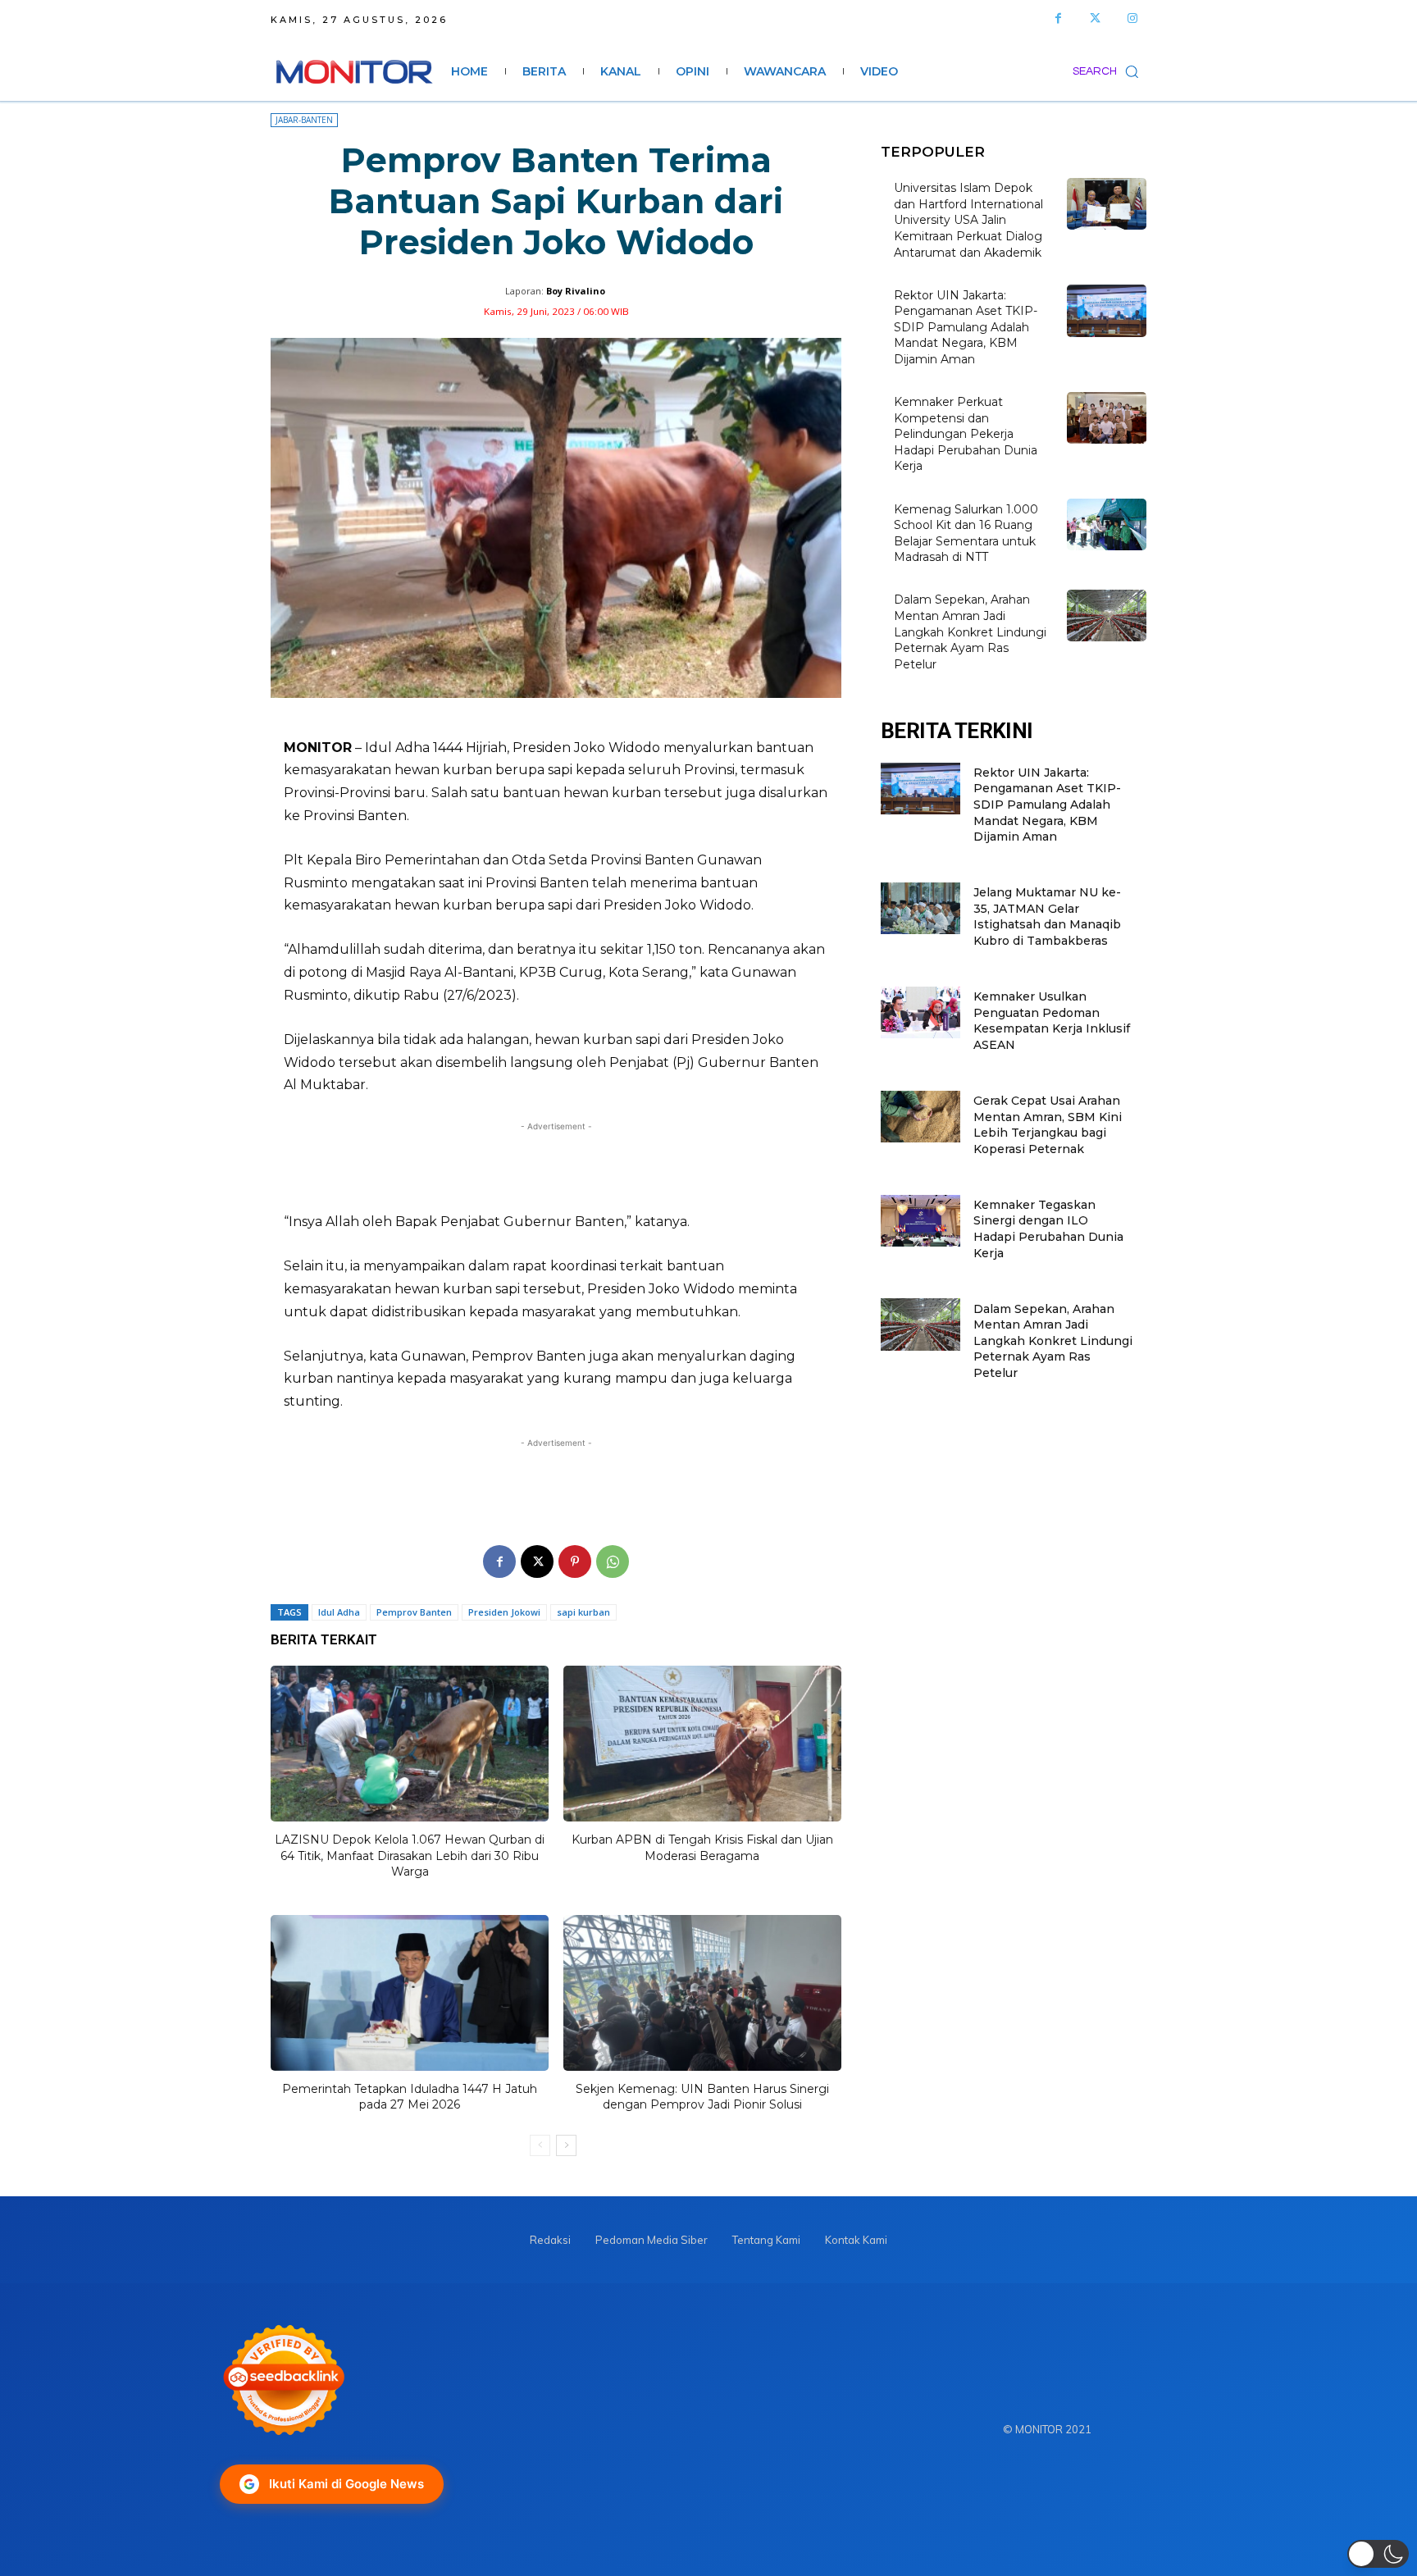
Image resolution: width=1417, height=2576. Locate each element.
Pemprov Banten (414, 1612)
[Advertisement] (556, 1167)
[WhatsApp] (613, 1562)
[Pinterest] (575, 1562)
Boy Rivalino (576, 291)
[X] (537, 1562)
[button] (1109, 71)
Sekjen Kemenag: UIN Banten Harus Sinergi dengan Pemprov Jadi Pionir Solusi (702, 2097)
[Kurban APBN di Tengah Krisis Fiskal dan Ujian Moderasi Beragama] (702, 1744)
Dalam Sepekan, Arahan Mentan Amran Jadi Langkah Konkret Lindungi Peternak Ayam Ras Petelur (970, 631)
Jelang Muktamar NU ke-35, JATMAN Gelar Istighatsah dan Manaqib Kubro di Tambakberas (1047, 916)
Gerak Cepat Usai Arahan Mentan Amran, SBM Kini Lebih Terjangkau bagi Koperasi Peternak (1048, 1125)
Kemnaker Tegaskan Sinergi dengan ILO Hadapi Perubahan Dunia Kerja (1048, 1229)
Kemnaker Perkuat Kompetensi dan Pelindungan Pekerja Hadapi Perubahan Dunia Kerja (966, 434)
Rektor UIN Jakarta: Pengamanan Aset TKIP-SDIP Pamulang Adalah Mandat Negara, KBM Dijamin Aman (966, 327)
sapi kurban (583, 1612)
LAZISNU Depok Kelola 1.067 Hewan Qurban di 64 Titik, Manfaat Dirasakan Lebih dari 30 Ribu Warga (410, 1856)
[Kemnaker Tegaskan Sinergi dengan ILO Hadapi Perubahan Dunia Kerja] (920, 1221)
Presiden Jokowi (504, 1612)
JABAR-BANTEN (304, 120)
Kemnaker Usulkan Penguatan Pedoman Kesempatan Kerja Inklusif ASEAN (1052, 1021)
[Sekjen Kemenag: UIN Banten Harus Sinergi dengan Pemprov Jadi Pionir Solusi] (702, 1993)
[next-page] (566, 2145)
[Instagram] (1132, 18)
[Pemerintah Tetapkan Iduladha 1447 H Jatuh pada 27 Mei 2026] (410, 1993)
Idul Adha (339, 1612)
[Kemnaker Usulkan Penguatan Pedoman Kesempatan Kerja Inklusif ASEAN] (920, 1012)
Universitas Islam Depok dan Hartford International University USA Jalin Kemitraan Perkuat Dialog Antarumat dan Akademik (968, 220)
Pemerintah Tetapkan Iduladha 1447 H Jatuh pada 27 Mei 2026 (410, 2097)
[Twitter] (1095, 18)
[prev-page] (540, 2145)
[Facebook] (1058, 18)
